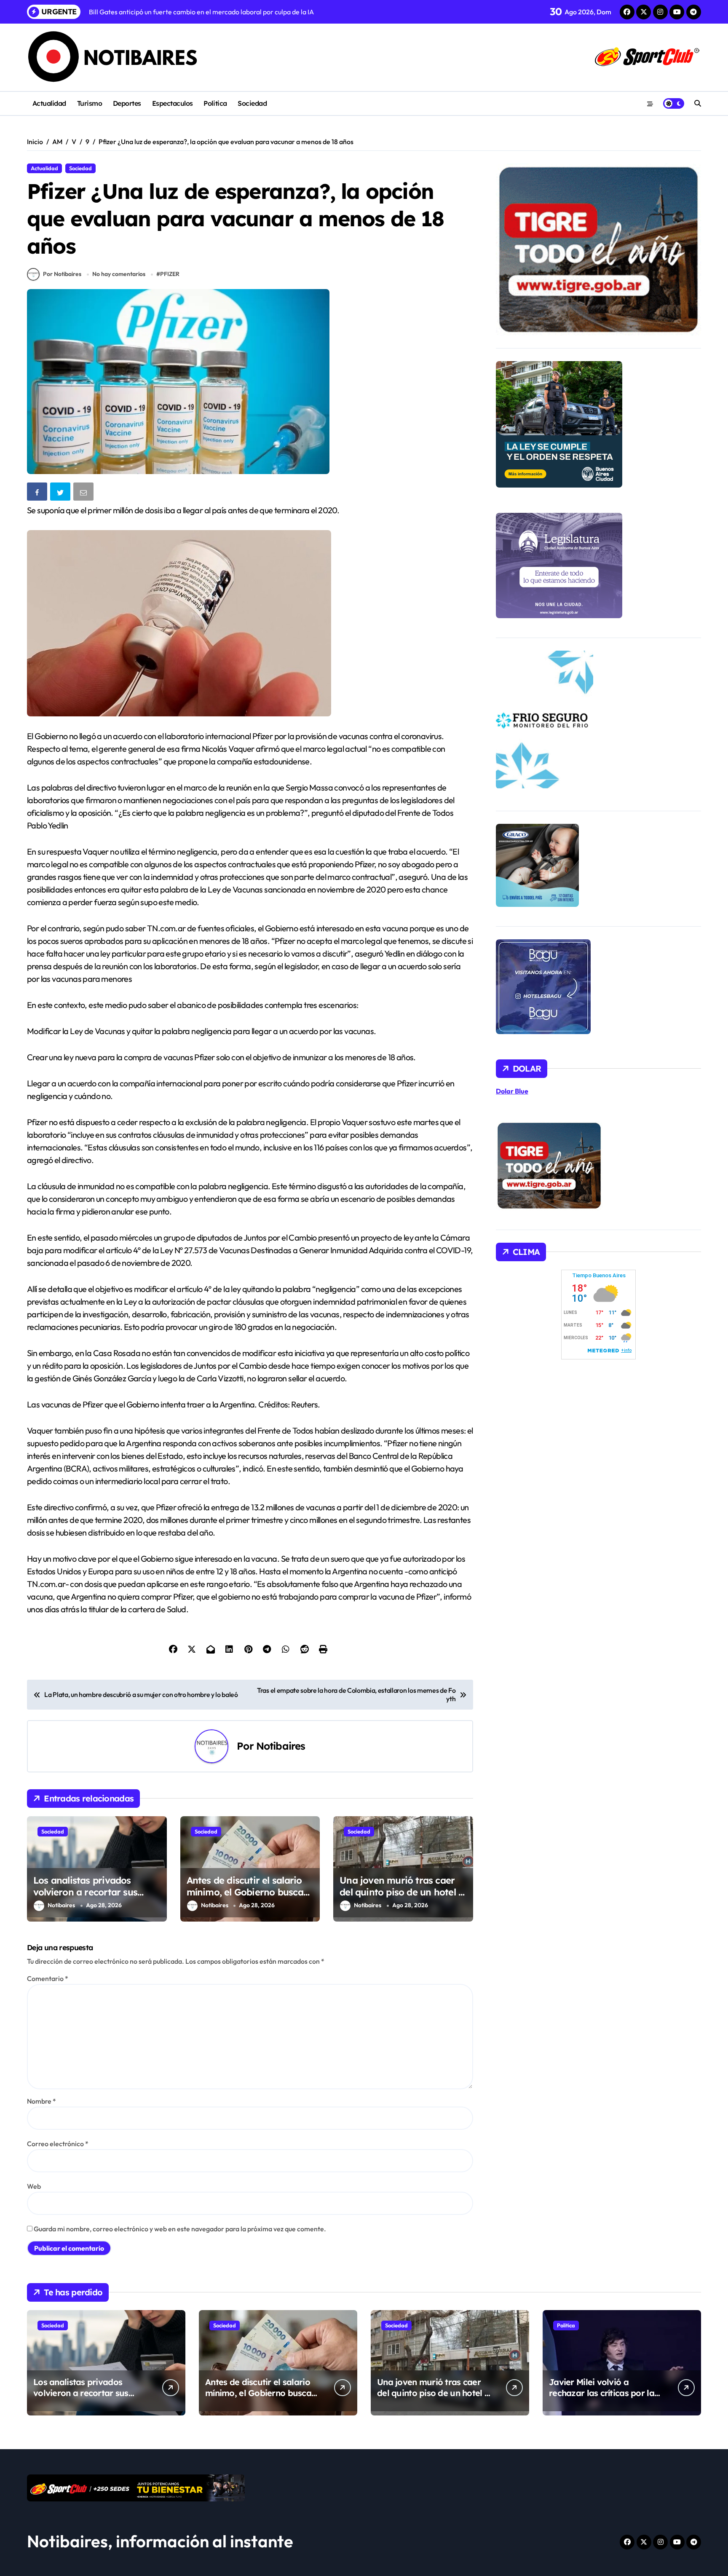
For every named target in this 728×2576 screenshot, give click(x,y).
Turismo (90, 103)
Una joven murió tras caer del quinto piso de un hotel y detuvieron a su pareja (401, 1892)
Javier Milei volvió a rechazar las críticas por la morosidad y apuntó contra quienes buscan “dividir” (604, 2398)
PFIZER (170, 274)
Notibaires (281, 1746)
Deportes (127, 103)
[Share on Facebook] (38, 493)
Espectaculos (173, 103)
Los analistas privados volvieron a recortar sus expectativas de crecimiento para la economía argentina (95, 1898)
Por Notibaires (62, 274)
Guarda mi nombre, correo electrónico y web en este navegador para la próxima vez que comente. (180, 2229)
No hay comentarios (119, 274)
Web (34, 2186)
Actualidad (49, 103)
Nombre (41, 2101)
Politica (215, 103)
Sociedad (252, 103)
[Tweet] (61, 493)
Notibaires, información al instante (160, 2541)
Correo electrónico (58, 2144)
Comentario (48, 1978)
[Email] (84, 493)
